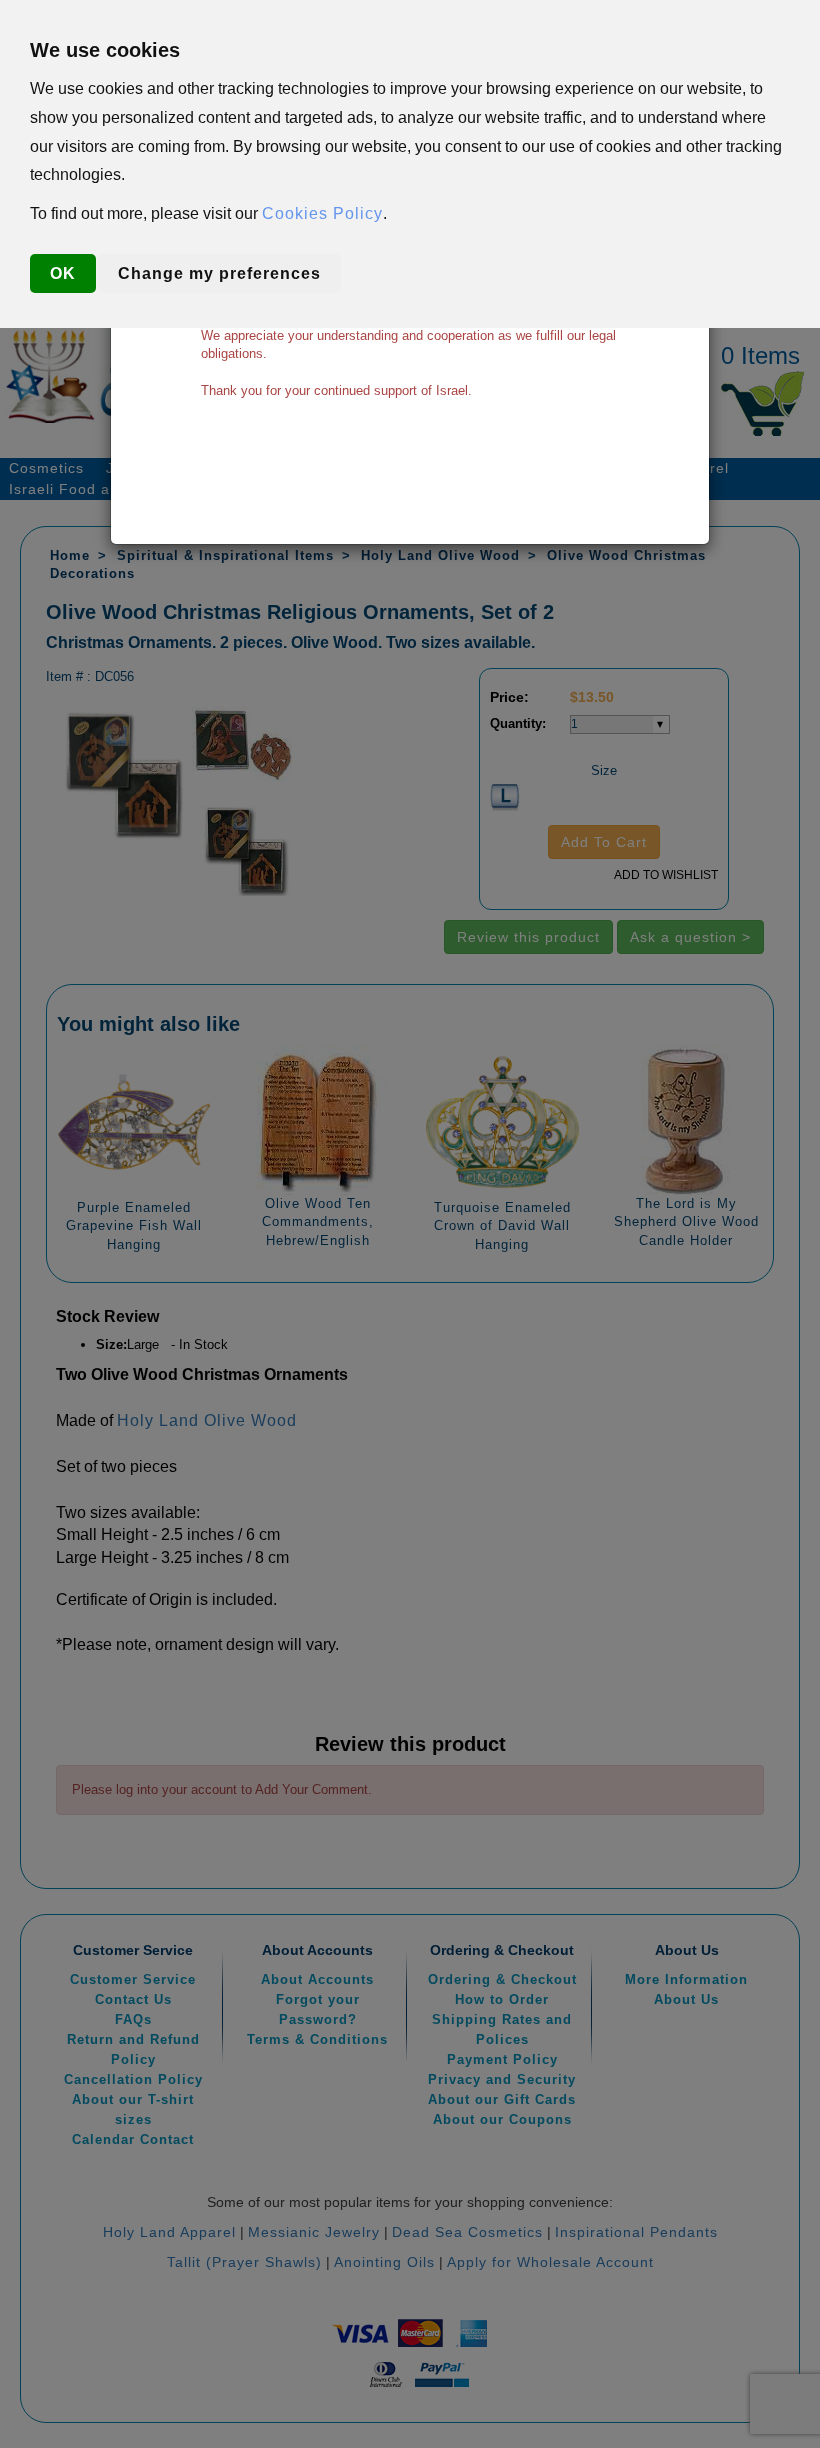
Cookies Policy (322, 213)
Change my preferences (219, 273)
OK (63, 273)
